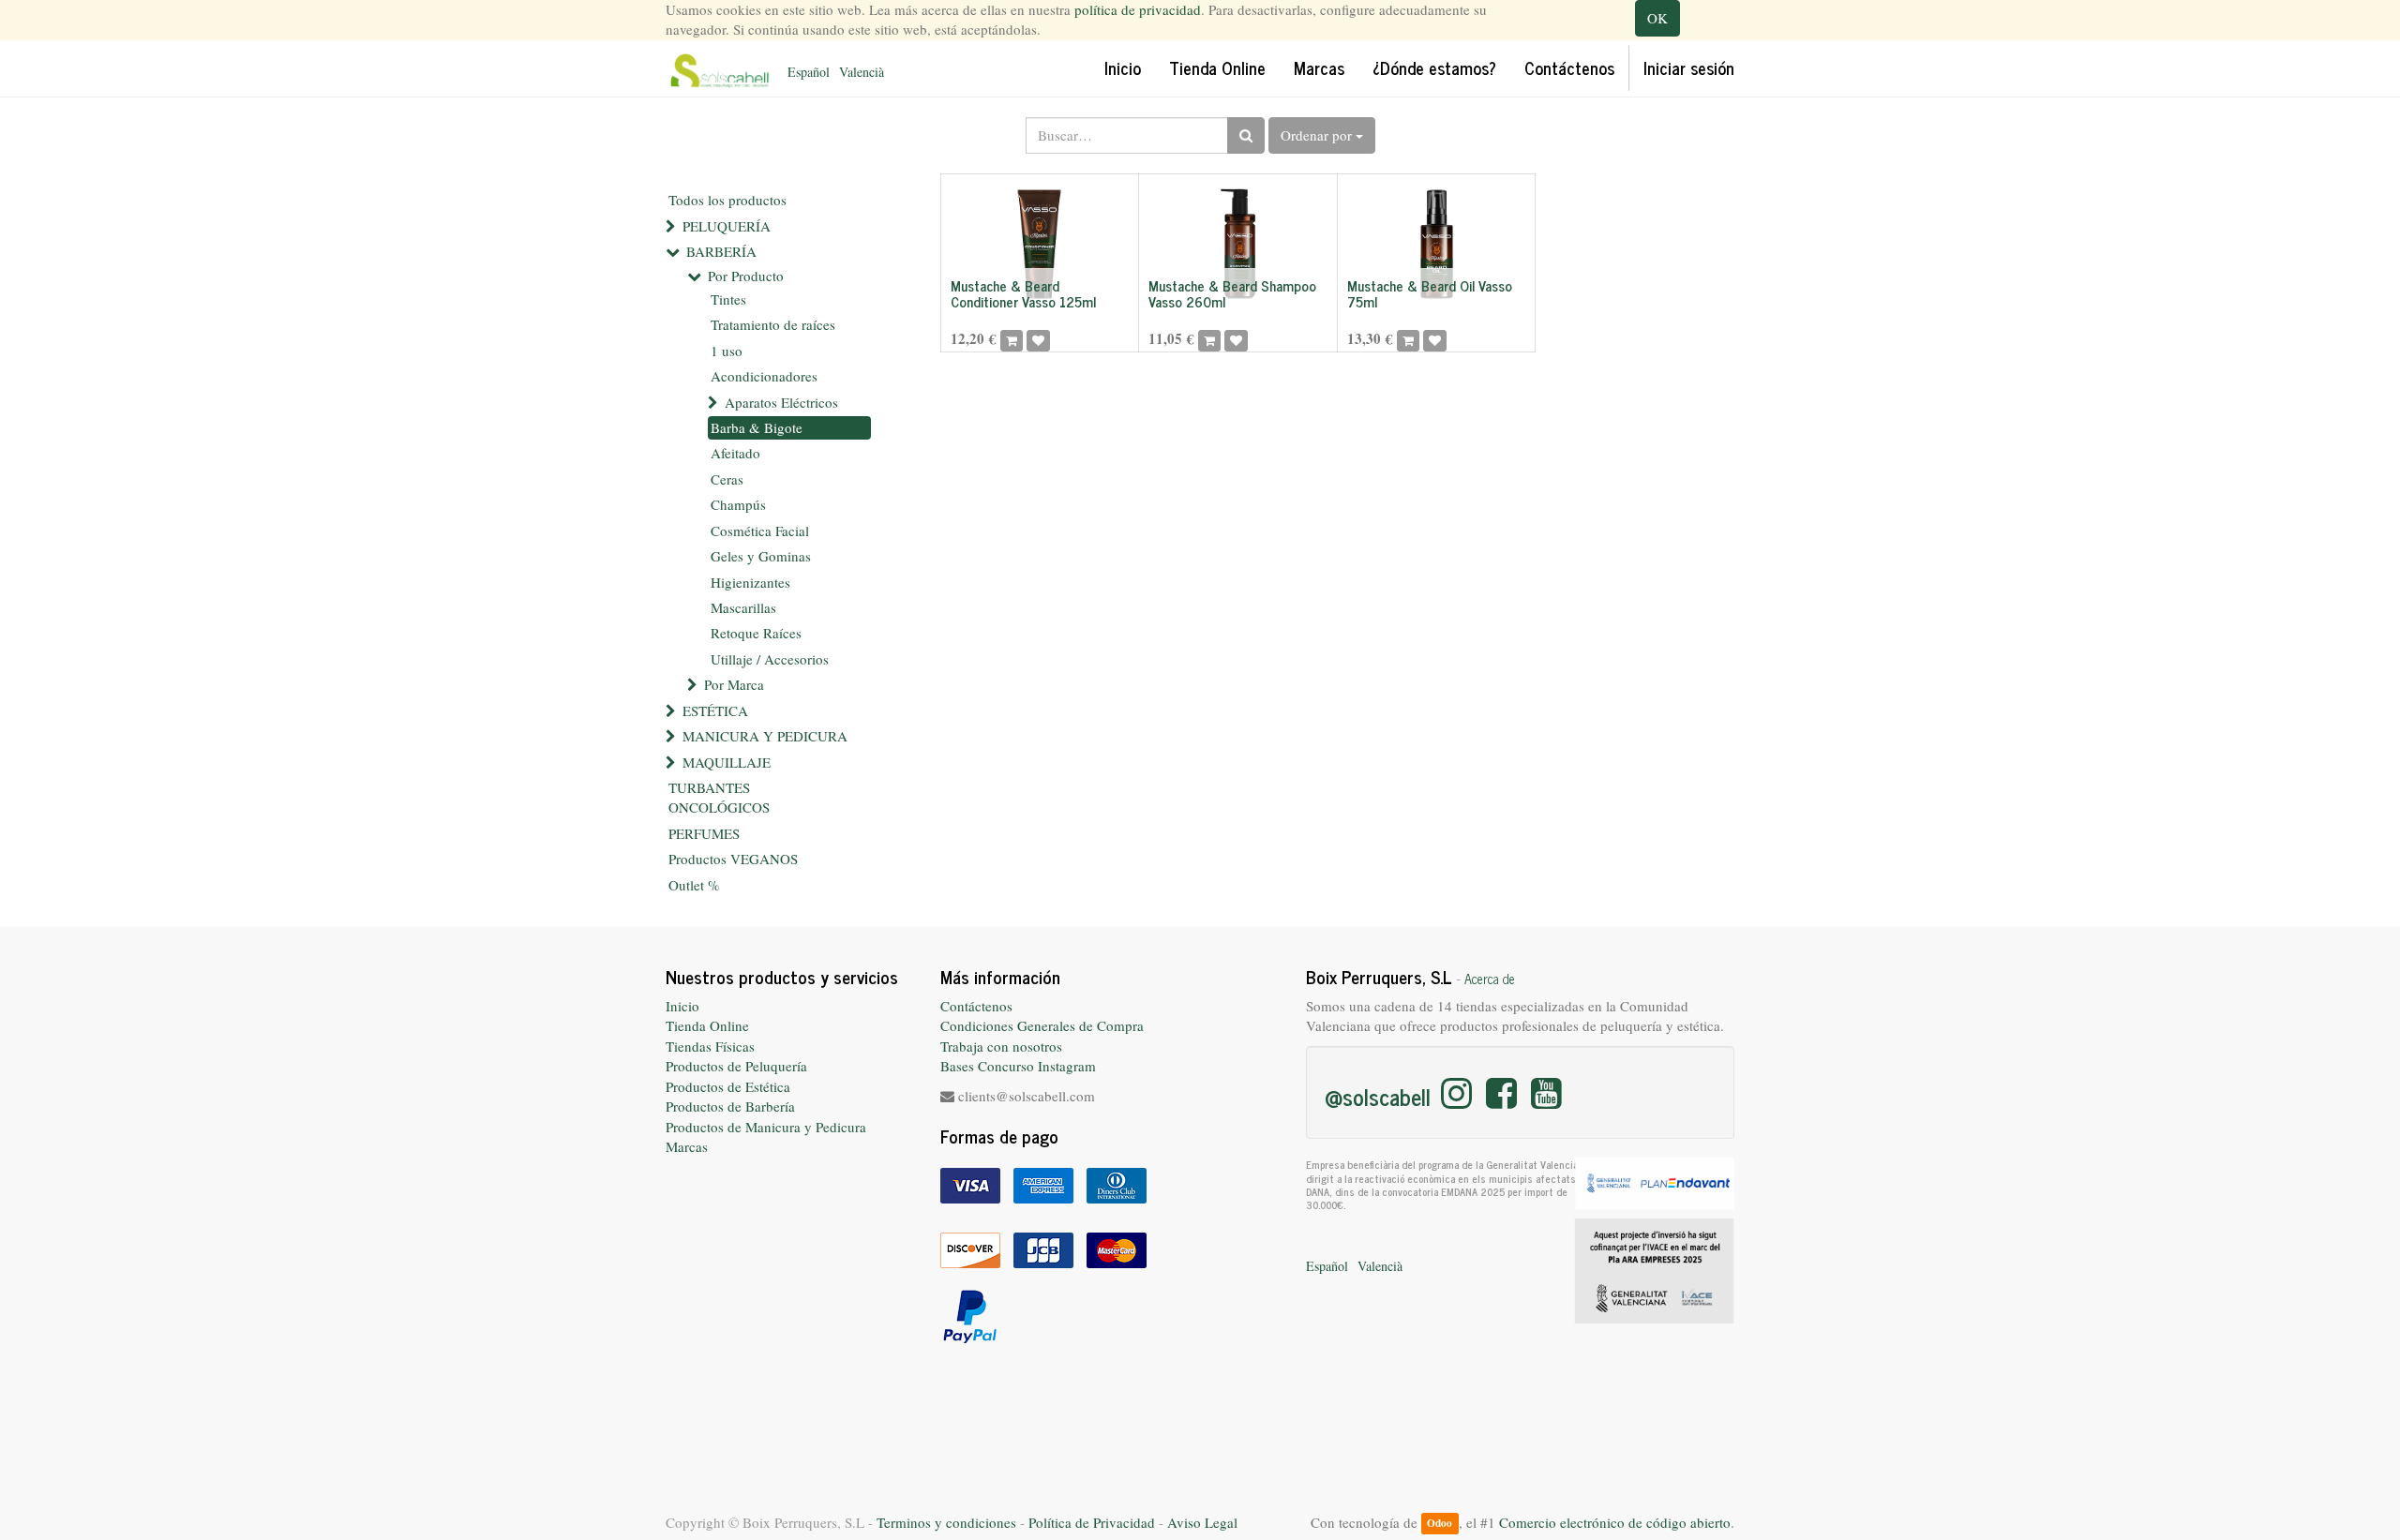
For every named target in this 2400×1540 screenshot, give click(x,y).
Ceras (727, 479)
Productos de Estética (728, 1086)
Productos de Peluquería (736, 1066)
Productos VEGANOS (733, 859)
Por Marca (734, 684)
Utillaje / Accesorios (770, 659)
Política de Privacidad (1092, 1522)
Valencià (862, 72)
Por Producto (746, 276)
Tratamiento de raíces (773, 324)
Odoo (1440, 1524)
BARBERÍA (721, 251)
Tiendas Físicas (710, 1046)
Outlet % (694, 885)
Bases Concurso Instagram (1018, 1066)
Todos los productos (727, 200)
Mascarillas (743, 607)
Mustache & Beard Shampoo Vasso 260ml (1232, 293)
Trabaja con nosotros (1001, 1046)
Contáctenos (976, 1006)
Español (809, 72)
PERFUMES (704, 833)
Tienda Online (707, 1025)
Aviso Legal (1202, 1522)
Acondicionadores (764, 376)
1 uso (727, 351)
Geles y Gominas (761, 556)
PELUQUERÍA (727, 226)
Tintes (728, 299)
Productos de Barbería (730, 1106)
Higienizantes (750, 582)
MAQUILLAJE (727, 762)
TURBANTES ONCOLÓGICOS (719, 797)
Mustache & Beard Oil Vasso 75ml (1430, 293)
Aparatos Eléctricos (781, 402)
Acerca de (1490, 979)
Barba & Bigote (757, 427)
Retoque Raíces (756, 633)
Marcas (687, 1146)
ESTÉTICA (715, 710)
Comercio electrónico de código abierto (1615, 1522)
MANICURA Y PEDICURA (765, 736)
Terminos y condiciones (946, 1522)
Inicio (682, 1006)
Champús (738, 504)
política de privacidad (1138, 9)
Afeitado (735, 453)
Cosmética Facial (760, 531)
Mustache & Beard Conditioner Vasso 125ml (1023, 293)
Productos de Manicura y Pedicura (766, 1127)
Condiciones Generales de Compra (1042, 1025)
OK (1657, 18)
